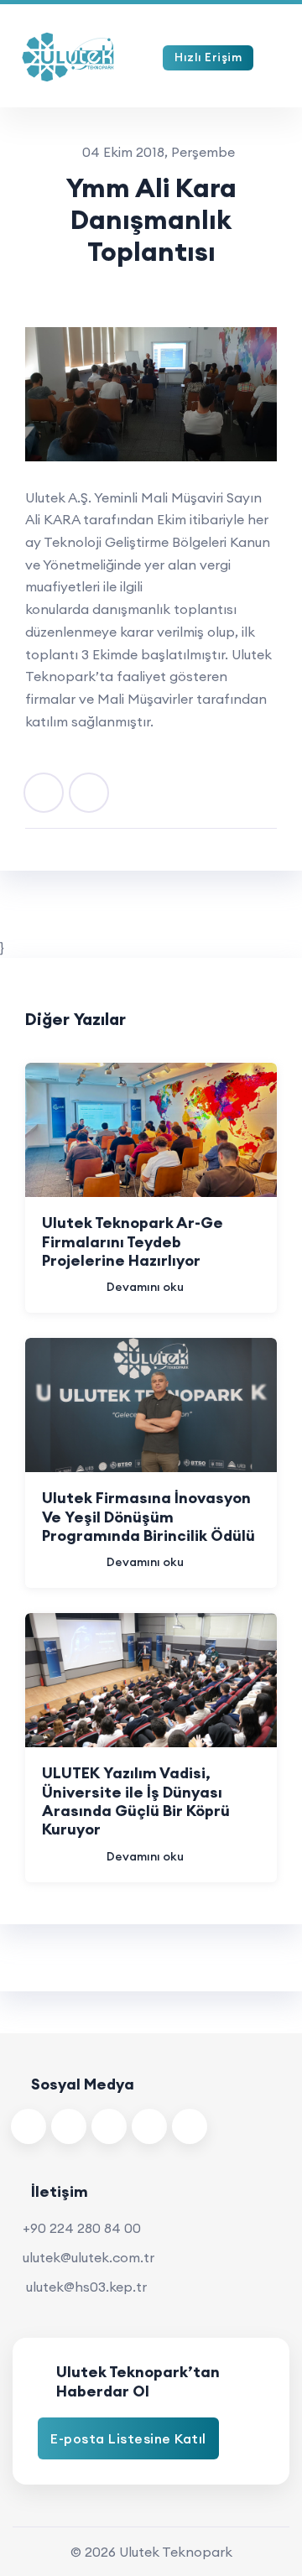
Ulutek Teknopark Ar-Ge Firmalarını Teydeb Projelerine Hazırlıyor (133, 1241)
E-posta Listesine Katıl (128, 2438)
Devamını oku (145, 1287)
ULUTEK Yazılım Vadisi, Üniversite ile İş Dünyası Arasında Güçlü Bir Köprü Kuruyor (136, 1801)
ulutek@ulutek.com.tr (89, 2257)
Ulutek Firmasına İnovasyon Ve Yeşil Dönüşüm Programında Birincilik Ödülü (148, 1517)
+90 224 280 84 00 (82, 2228)
